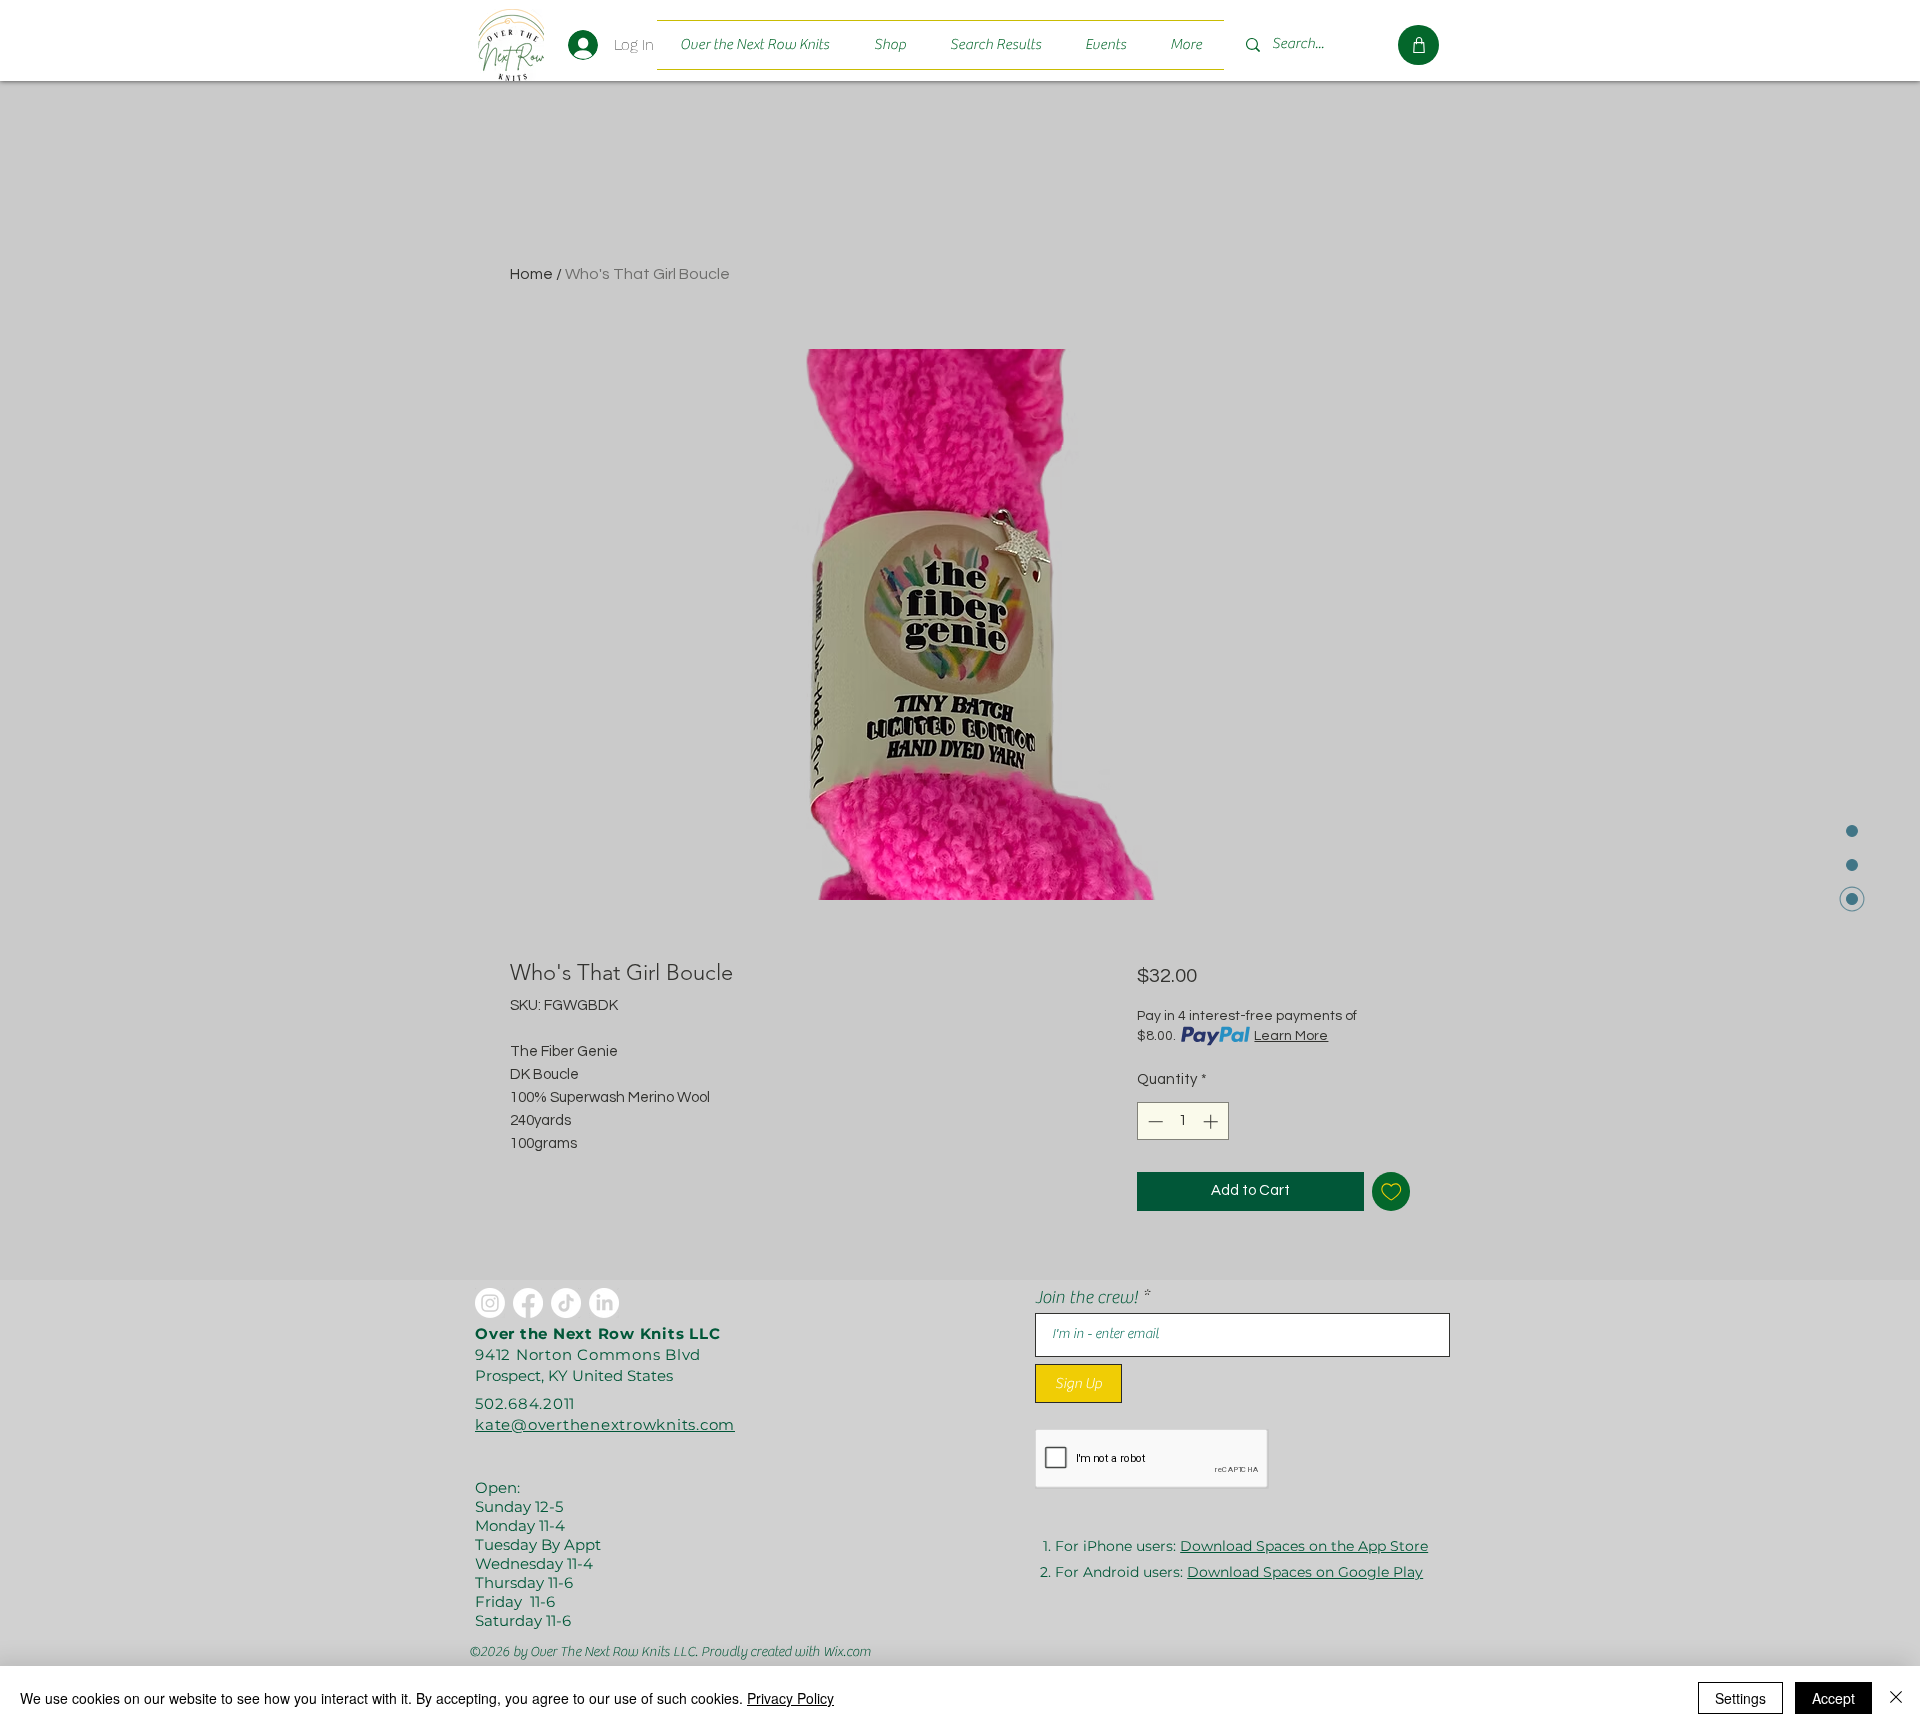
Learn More (1291, 1036)
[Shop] (1418, 45)
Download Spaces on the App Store (1304, 1546)
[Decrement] (1153, 1121)
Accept (1833, 1698)
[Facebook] (528, 1303)
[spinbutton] (1182, 1121)
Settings (1740, 1698)
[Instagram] (490, 1303)
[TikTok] (566, 1303)
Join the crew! (1086, 1298)
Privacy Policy (790, 1698)
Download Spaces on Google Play (1305, 1572)
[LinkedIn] (604, 1303)
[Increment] (1212, 1121)
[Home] (510, 44)
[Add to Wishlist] (1391, 1191)
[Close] (1896, 1698)
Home (531, 274)
